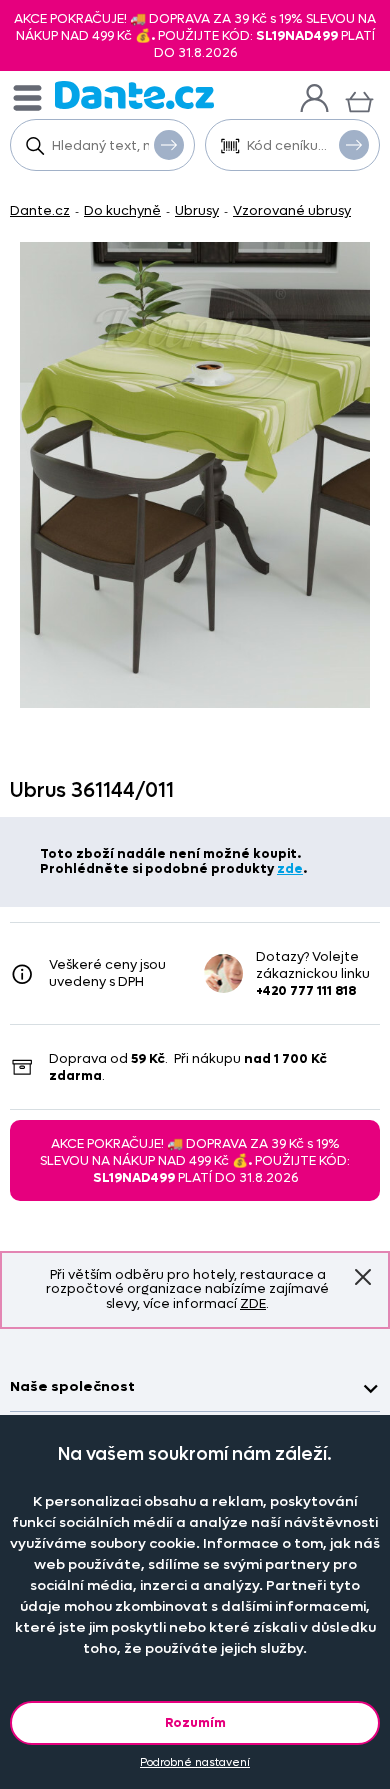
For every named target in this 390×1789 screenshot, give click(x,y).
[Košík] (359, 99)
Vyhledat (169, 145)
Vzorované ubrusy (292, 210)
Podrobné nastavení (195, 1762)
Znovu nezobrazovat (363, 1278)
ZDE (253, 1303)
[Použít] (354, 145)
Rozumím (195, 1722)
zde (290, 868)
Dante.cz (40, 210)
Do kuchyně (122, 210)
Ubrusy (197, 210)
